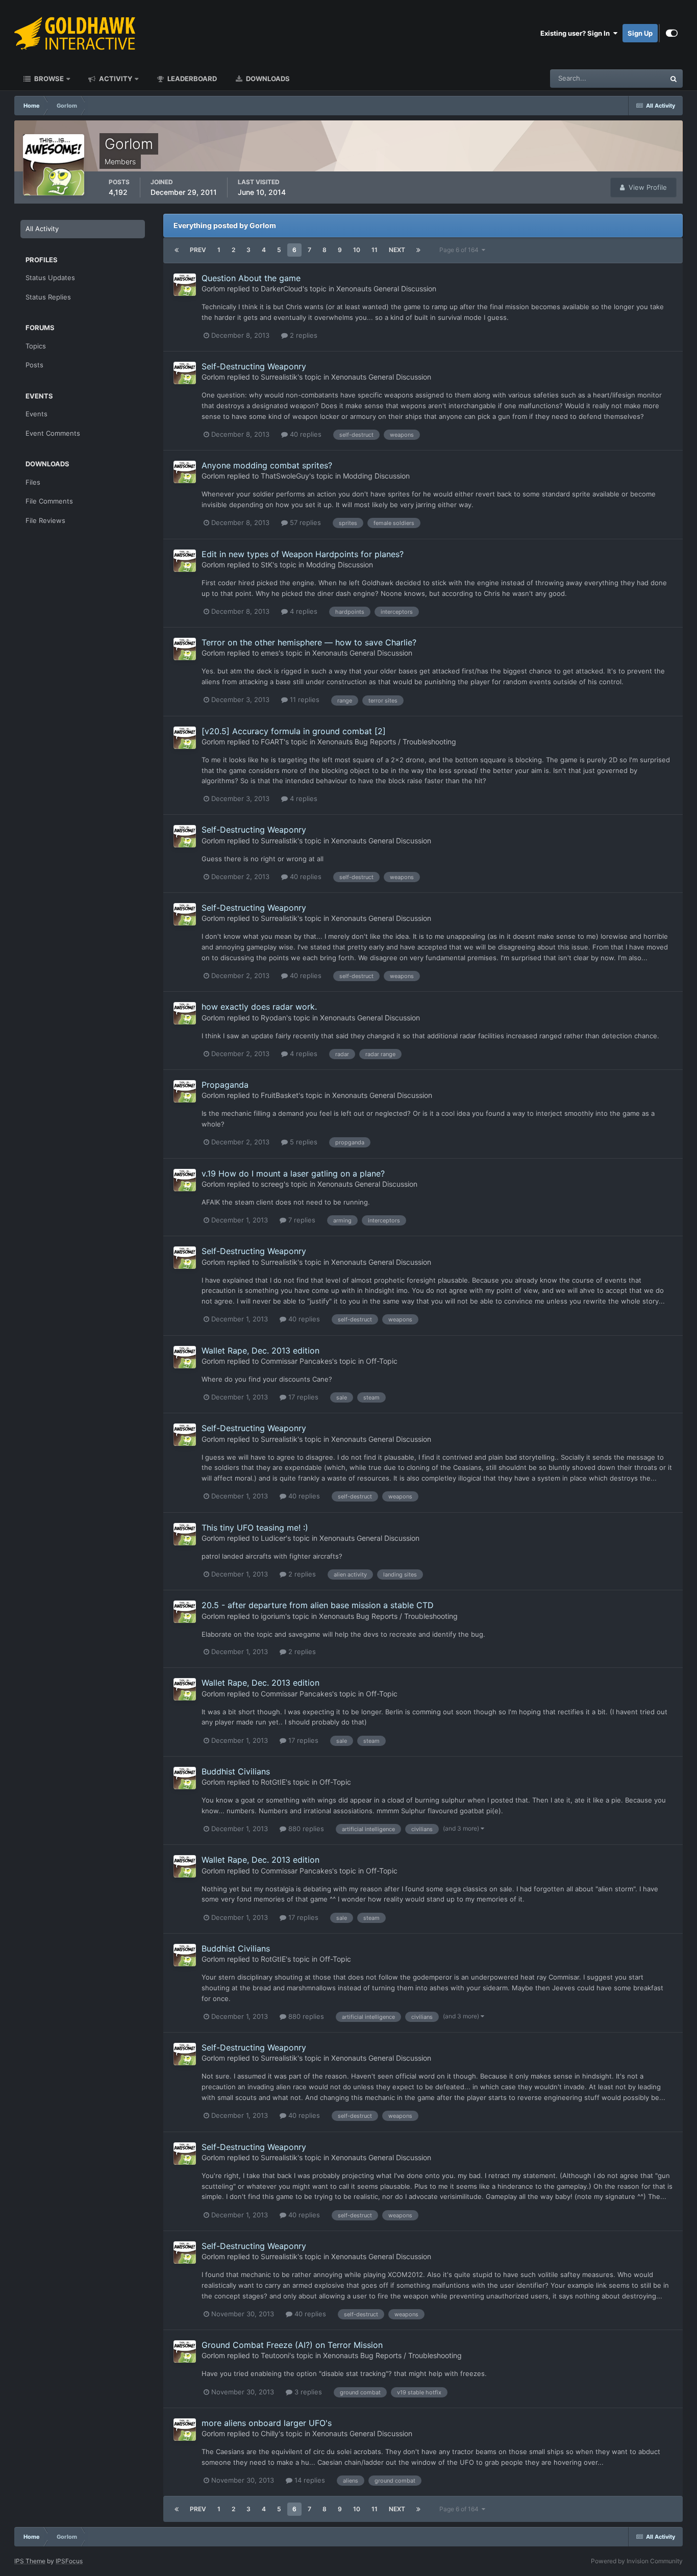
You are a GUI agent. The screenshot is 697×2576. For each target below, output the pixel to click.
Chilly (270, 2433)
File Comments (49, 501)
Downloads (267, 79)
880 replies (305, 1829)
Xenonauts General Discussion (386, 289)
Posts (34, 365)
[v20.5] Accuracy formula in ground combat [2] (294, 731)
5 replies (303, 1142)
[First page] (177, 250)
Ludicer (273, 1538)
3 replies (307, 2392)
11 (375, 250)
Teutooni (275, 2355)
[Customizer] (672, 33)
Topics (36, 346)
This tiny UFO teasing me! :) (255, 1528)
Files (33, 482)
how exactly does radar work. (259, 1007)
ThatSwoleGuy (285, 476)
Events (36, 414)
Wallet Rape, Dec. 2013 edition (260, 1350)
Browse (48, 79)
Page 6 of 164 (460, 250)
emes (270, 653)
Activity (115, 79)
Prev (198, 250)
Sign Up (640, 33)
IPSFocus (69, 2561)
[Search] (674, 79)
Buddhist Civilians (236, 1771)
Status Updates (629, 78)
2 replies (303, 335)
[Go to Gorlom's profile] (185, 285)
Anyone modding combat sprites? (267, 465)
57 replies (304, 522)
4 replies (303, 611)
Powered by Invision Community (637, 2561)
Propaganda (225, 1085)
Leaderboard (191, 79)
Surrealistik (279, 377)
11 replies (304, 699)
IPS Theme (30, 2561)
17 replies (302, 1397)
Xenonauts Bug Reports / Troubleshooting (387, 742)
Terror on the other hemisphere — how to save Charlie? (309, 642)
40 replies (305, 434)
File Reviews (45, 520)
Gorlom (213, 289)
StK (267, 565)
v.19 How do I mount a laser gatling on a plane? (293, 1173)
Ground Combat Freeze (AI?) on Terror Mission (292, 2345)
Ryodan (273, 1018)
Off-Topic (382, 1361)
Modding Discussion (376, 476)
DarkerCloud (282, 289)
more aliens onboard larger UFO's (267, 2423)
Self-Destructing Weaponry (254, 366)
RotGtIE (273, 1782)
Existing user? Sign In (577, 33)
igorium (273, 1616)
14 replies (309, 2480)
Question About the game (251, 278)
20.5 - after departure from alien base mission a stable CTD (318, 1605)
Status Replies (48, 297)
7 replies (301, 1220)
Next (397, 250)
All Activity (42, 229)
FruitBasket (280, 1095)
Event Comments (53, 433)
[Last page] (418, 250)
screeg (272, 1184)
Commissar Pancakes (296, 1361)
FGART (272, 742)
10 (357, 250)
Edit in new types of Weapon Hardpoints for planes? (303, 554)
